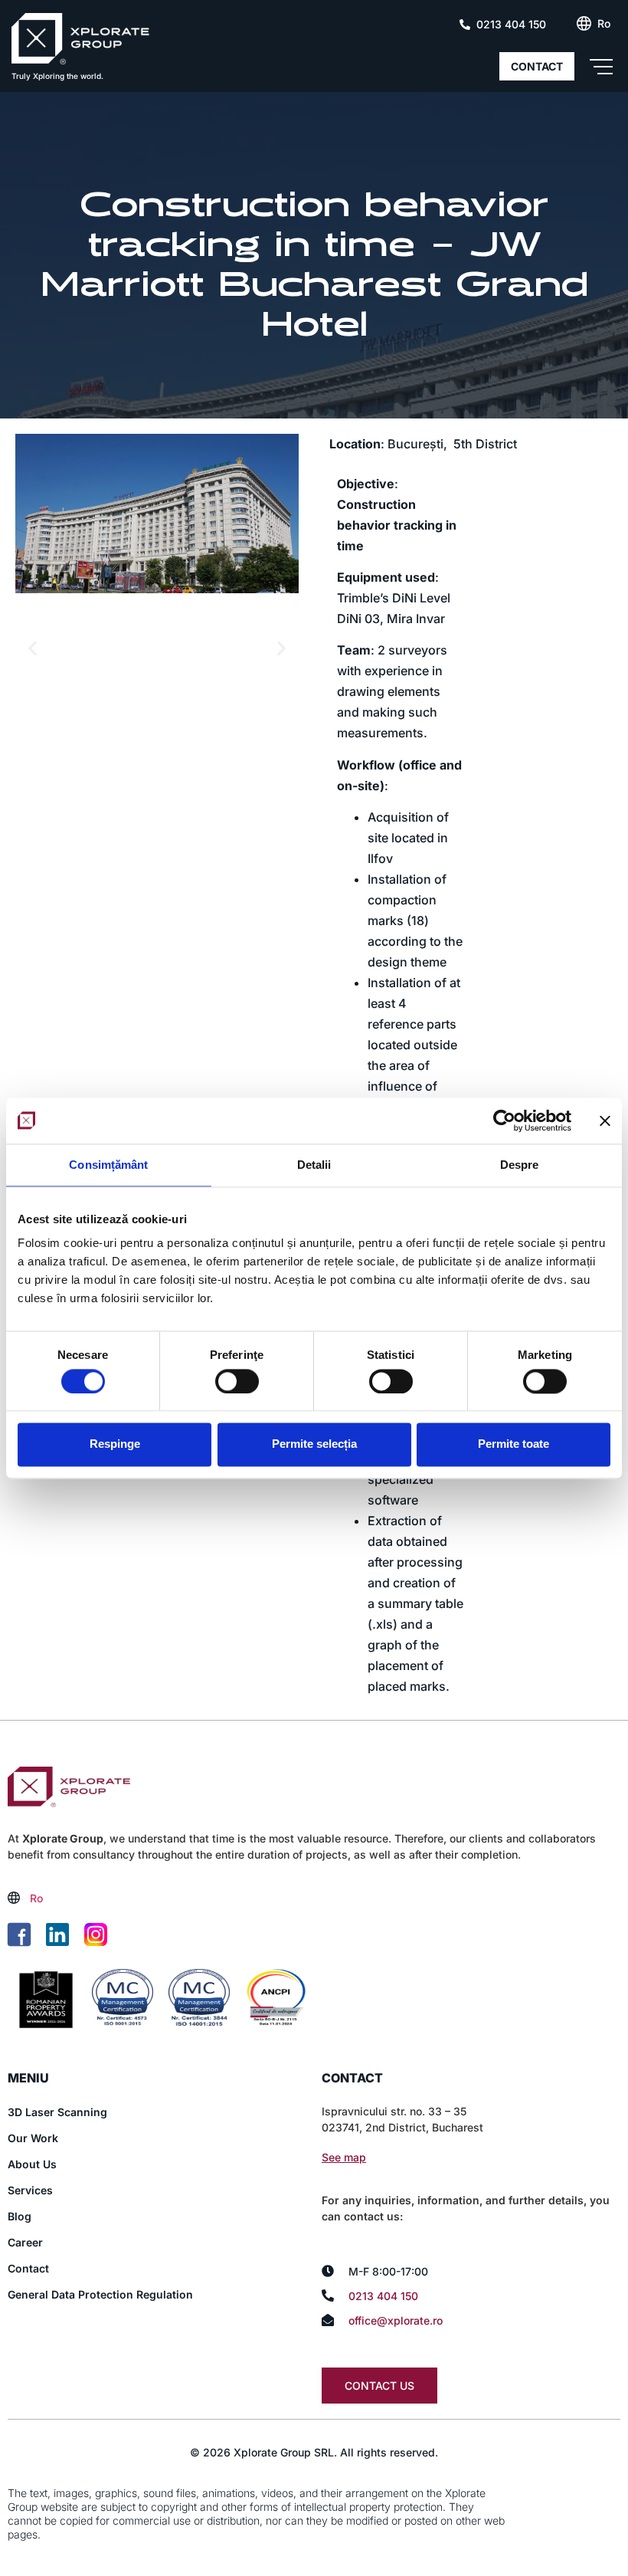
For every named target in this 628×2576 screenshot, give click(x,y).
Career (25, 2242)
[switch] (237, 1381)
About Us (32, 2164)
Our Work (33, 2138)
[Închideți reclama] (605, 1121)
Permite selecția (314, 1444)
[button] (33, 649)
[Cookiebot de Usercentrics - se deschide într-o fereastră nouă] (504, 1121)
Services (30, 2190)
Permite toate (514, 1444)
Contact (28, 2268)
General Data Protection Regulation (100, 2294)
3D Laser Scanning (57, 2112)
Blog (20, 2216)
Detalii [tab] (314, 1165)
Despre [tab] (520, 1165)
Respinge (115, 1444)
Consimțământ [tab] (108, 1165)
